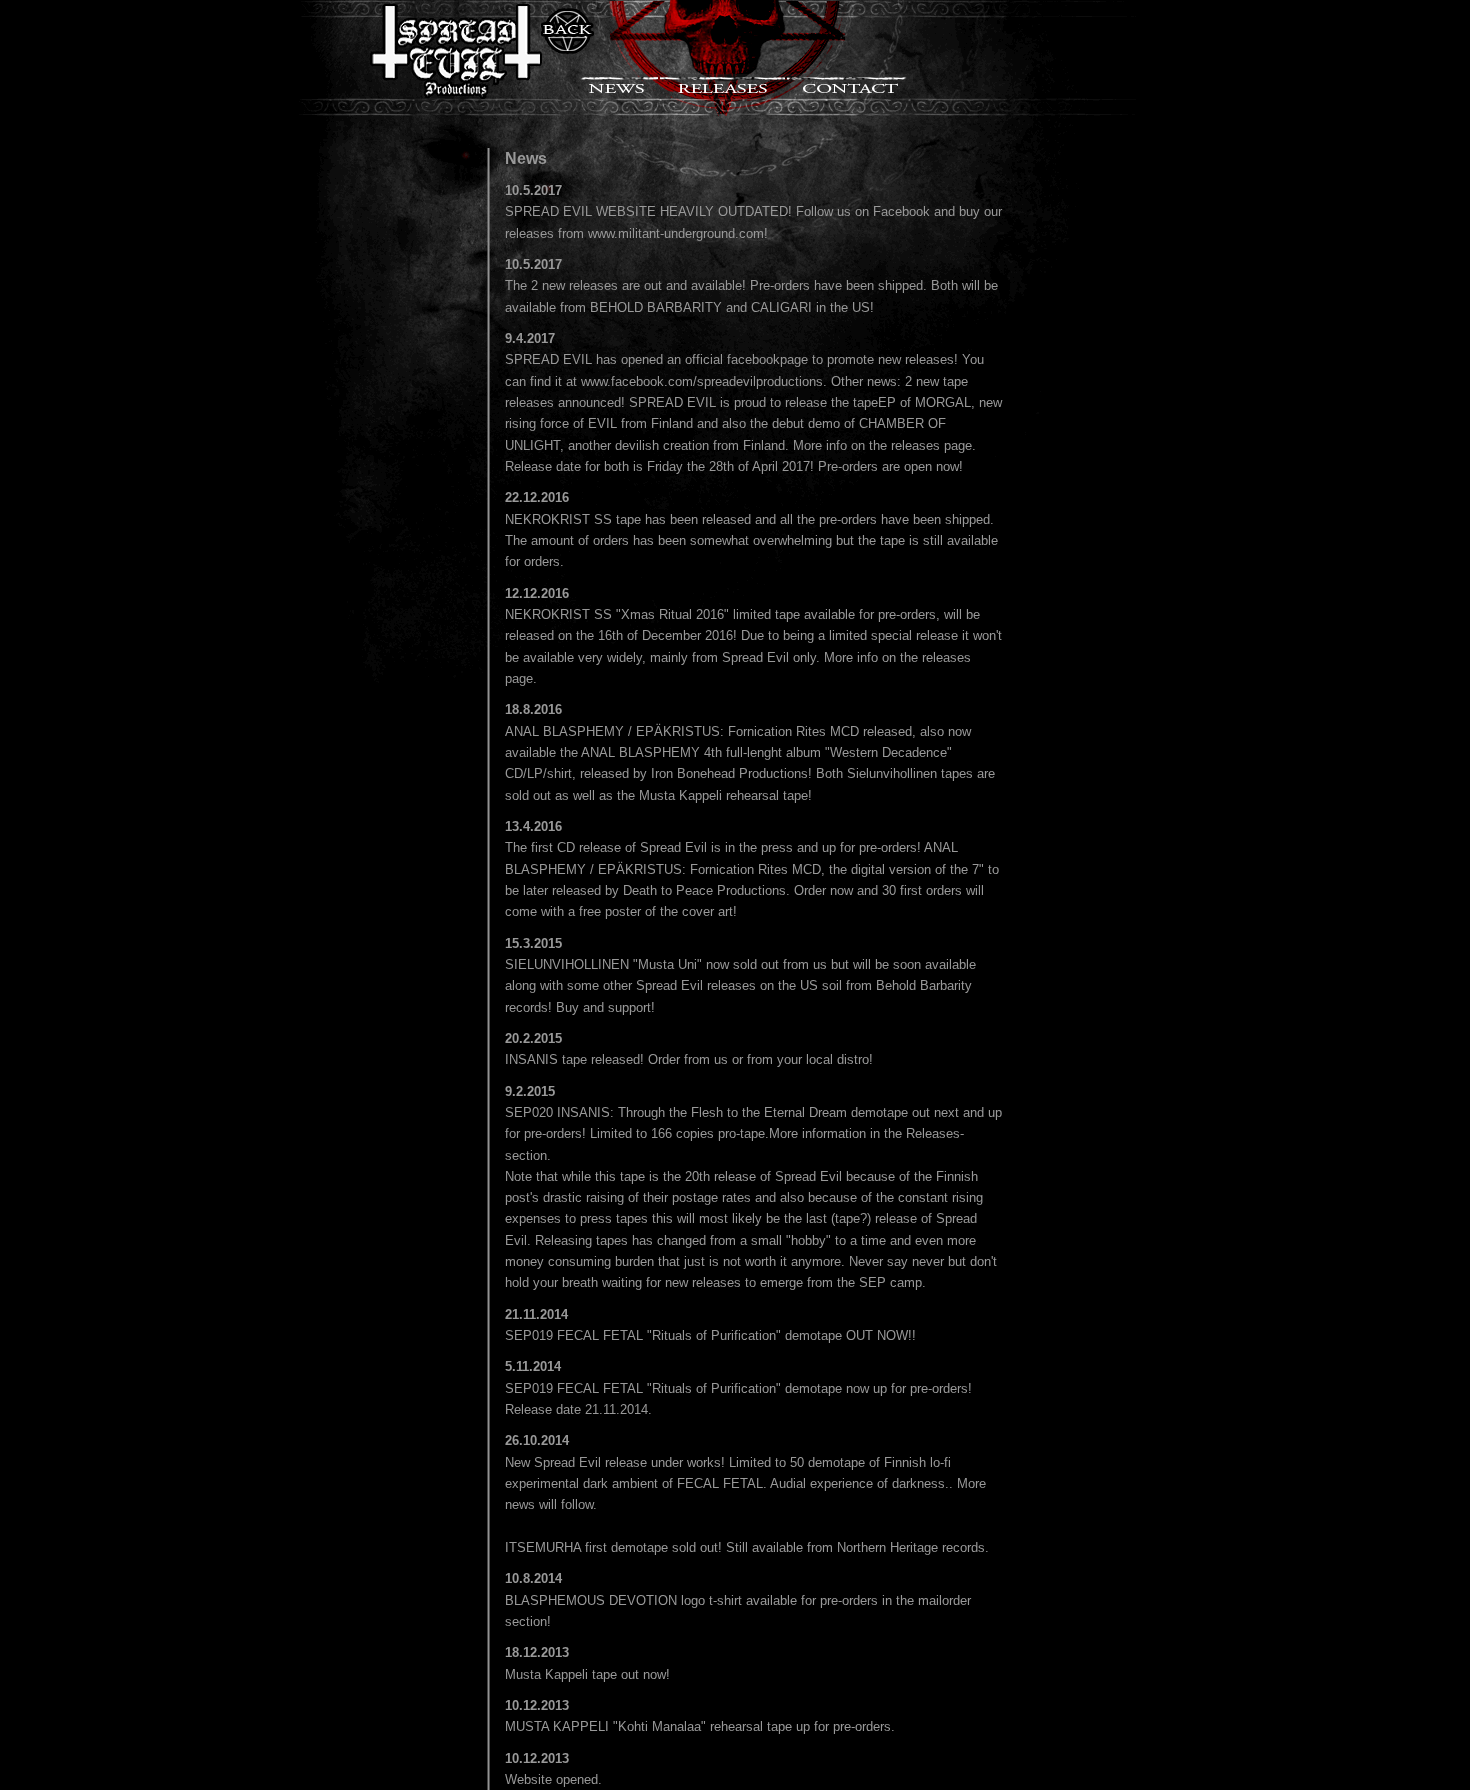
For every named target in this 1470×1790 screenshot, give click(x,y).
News (618, 85)
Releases (722, 85)
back (567, 31)
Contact (847, 85)
